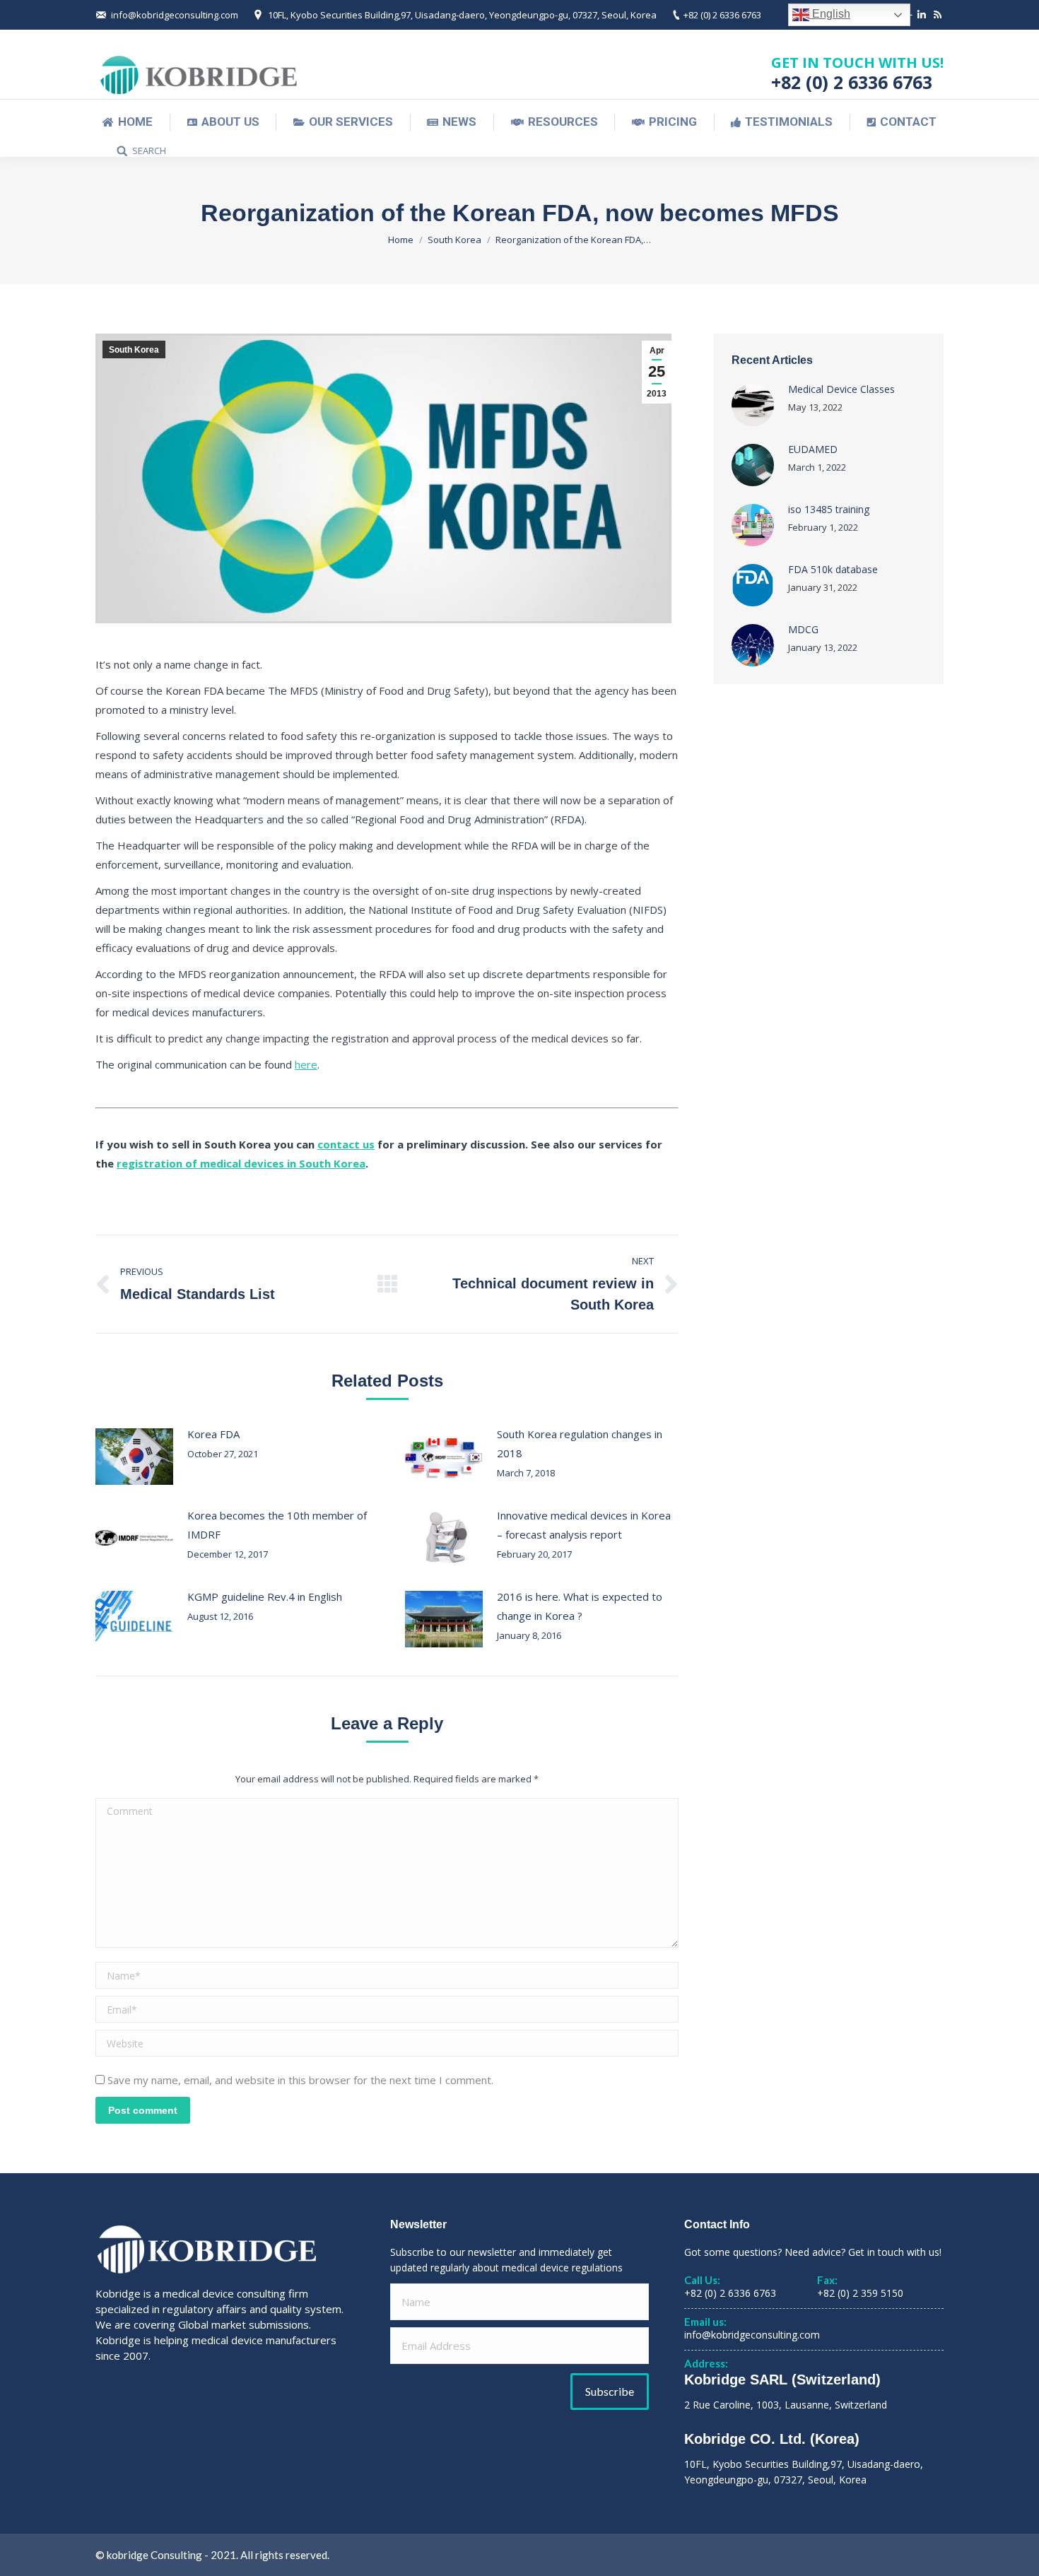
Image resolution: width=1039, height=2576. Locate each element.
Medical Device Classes (841, 389)
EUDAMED (813, 449)
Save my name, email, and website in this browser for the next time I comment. (300, 2080)
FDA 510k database (833, 569)
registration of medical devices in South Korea (241, 1163)
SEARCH (149, 151)
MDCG (803, 629)
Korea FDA (213, 1434)
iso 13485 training (829, 509)
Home (401, 240)
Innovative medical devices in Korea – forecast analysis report (584, 1525)
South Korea (454, 240)
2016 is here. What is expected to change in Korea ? (580, 1606)
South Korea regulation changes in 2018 (580, 1443)
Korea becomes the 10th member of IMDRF (277, 1525)
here (306, 1064)
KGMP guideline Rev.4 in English (265, 1596)
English (830, 14)
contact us (346, 1144)
